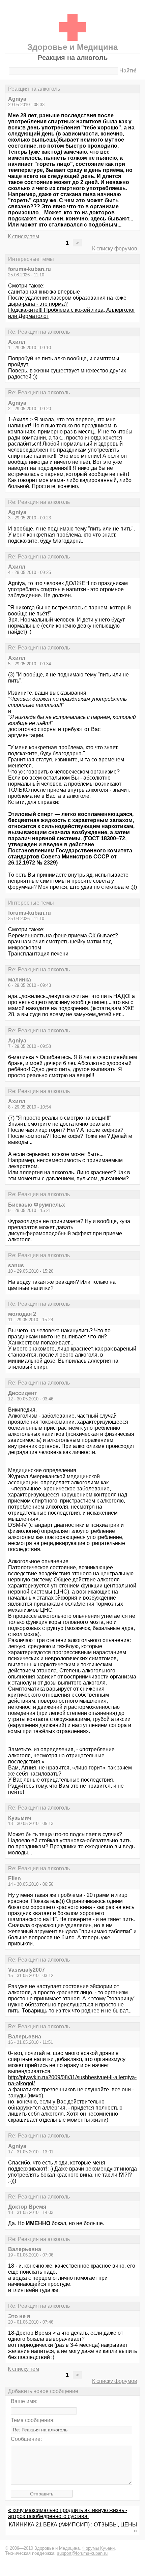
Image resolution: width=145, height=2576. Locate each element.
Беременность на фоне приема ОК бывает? (63, 935)
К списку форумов (115, 249)
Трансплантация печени (38, 954)
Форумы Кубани (98, 2548)
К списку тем (23, 236)
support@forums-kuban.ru (82, 2553)
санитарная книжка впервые (44, 292)
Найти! (128, 71)
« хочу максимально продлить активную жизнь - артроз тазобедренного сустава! (68, 2513)
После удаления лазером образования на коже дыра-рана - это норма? (67, 301)
